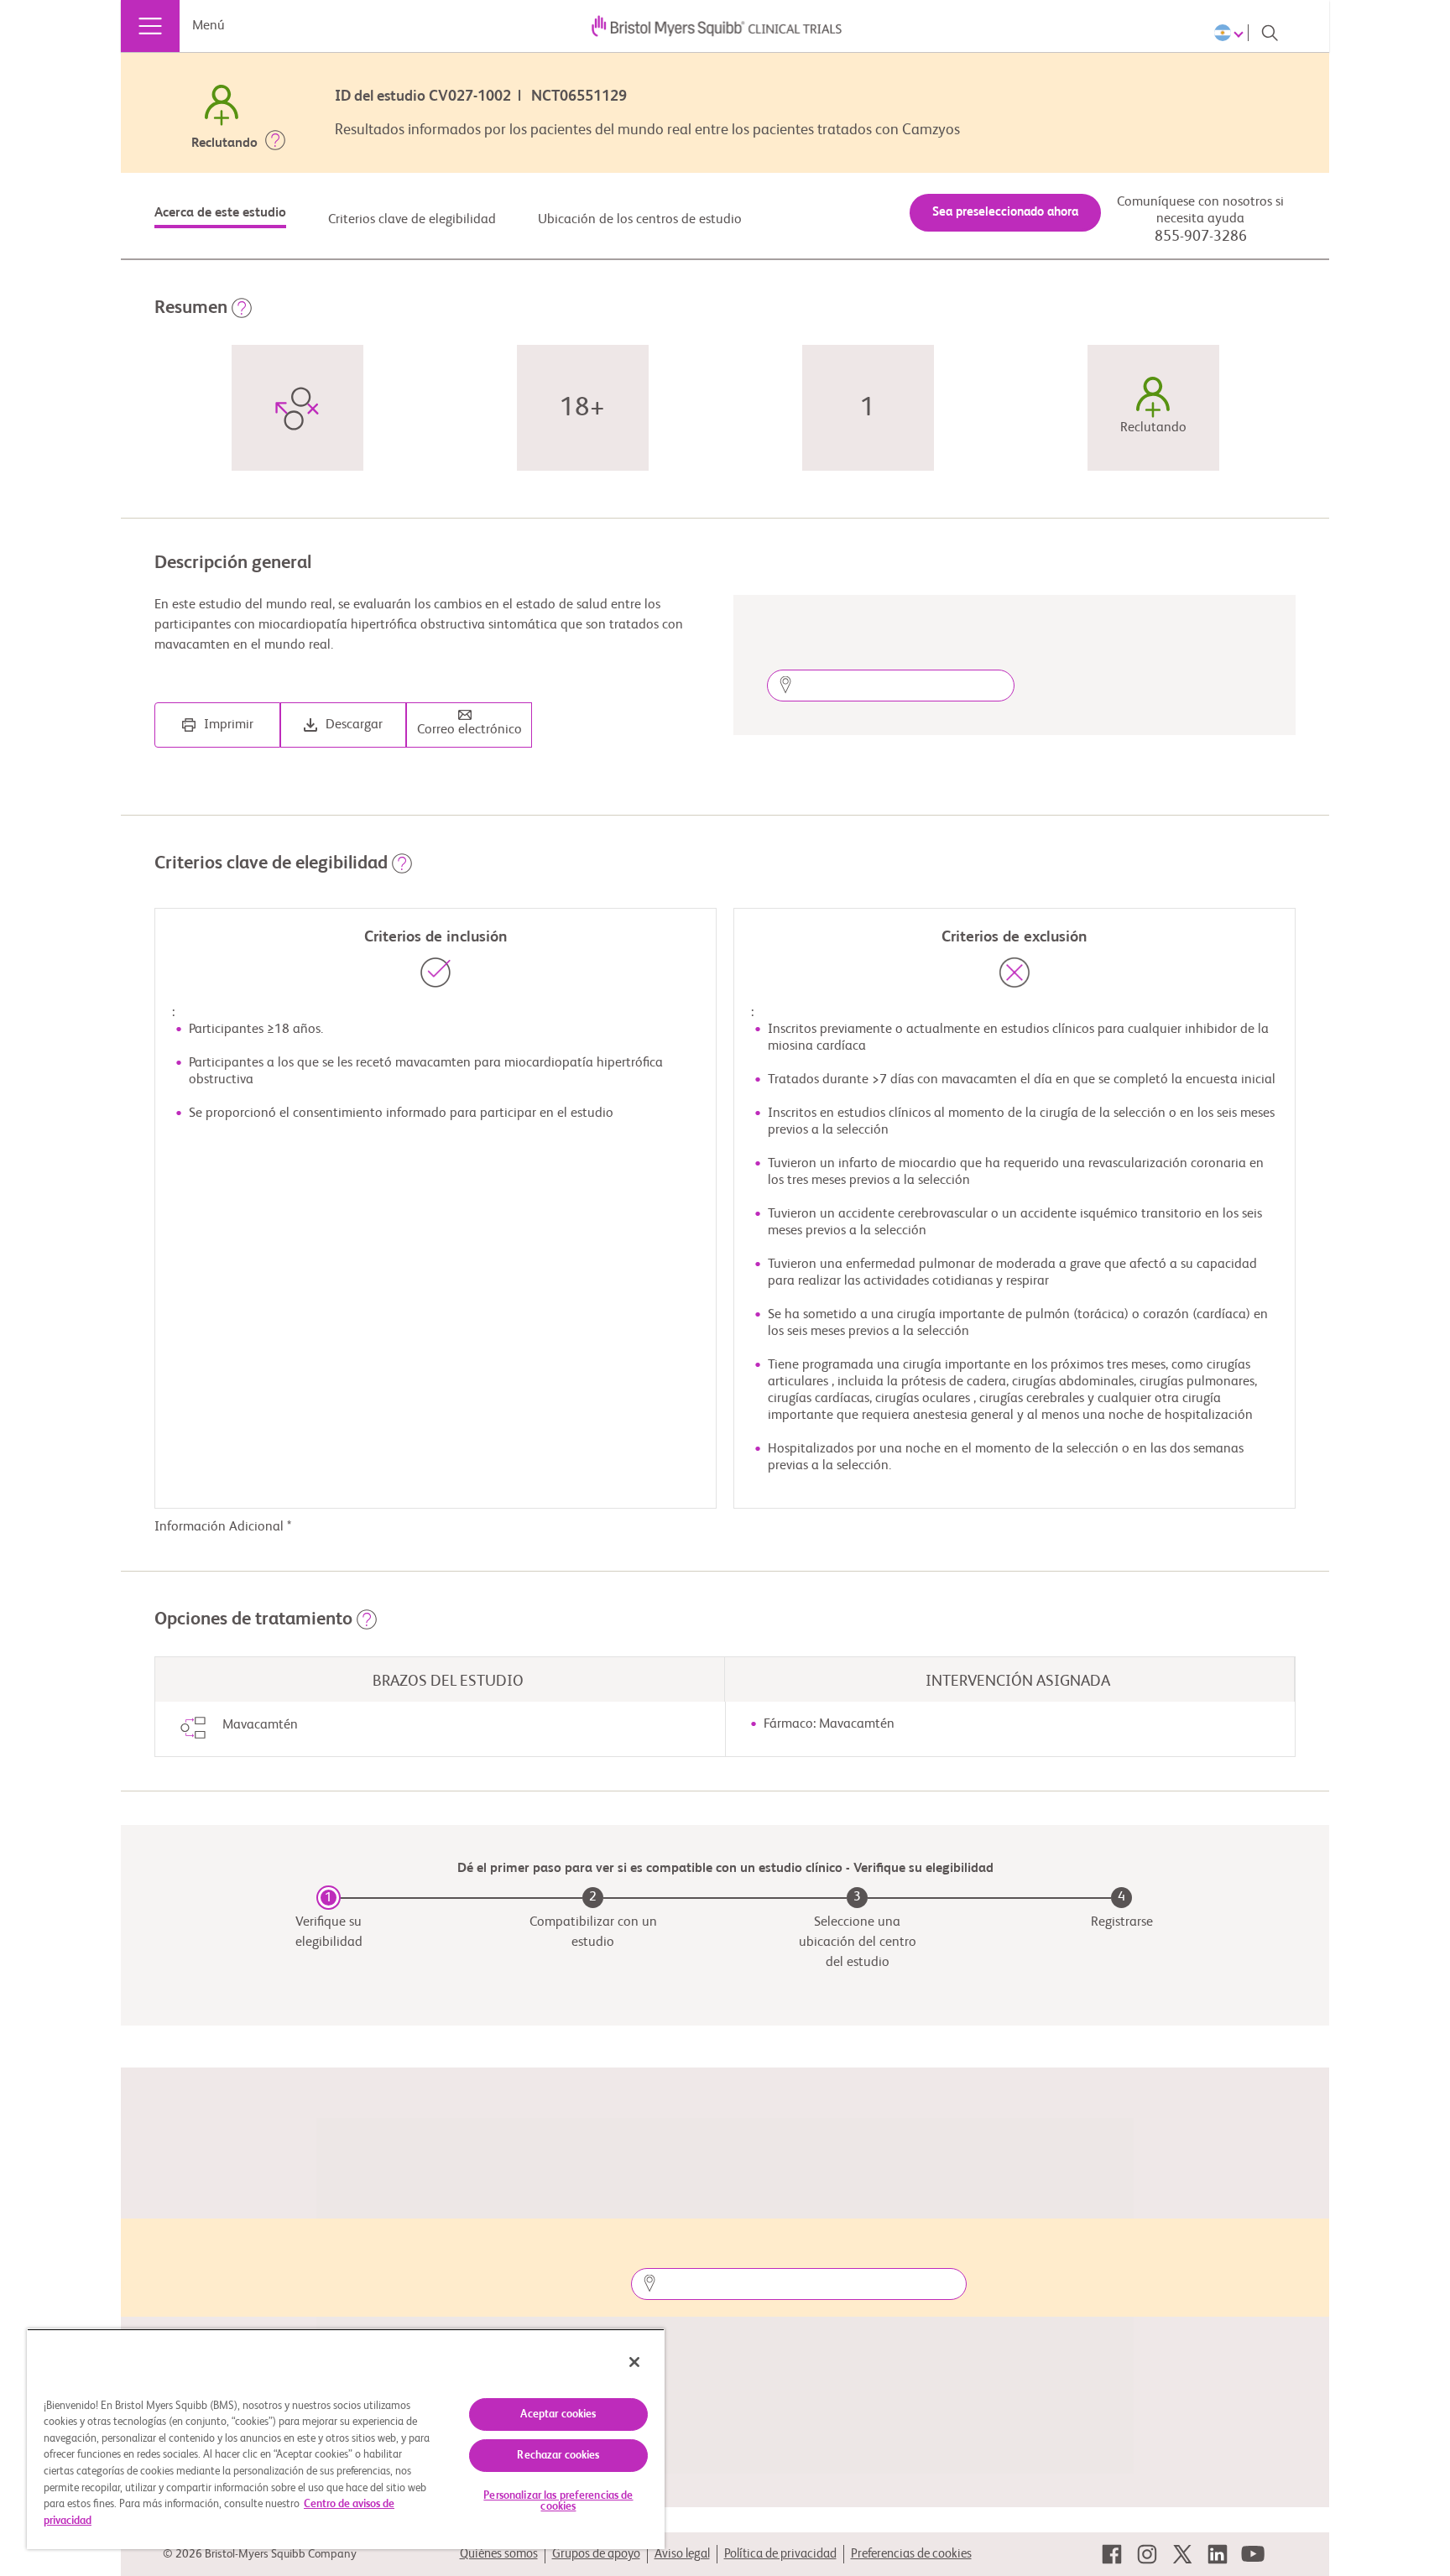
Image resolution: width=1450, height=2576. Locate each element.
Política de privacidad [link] (780, 2554)
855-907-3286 (1201, 237)
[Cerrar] (634, 2362)
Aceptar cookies (558, 2414)
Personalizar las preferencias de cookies (558, 2501)
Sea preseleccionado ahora (1005, 212)
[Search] (1270, 33)
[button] (275, 143)
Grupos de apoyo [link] (596, 2554)
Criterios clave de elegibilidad (412, 220)
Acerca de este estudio (220, 213)
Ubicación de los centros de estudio (640, 220)
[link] (1112, 2554)
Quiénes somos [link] (499, 2554)
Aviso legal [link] (682, 2554)
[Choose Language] (1231, 33)
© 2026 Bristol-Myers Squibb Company (260, 2554)
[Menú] (150, 26)
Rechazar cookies (558, 2456)
